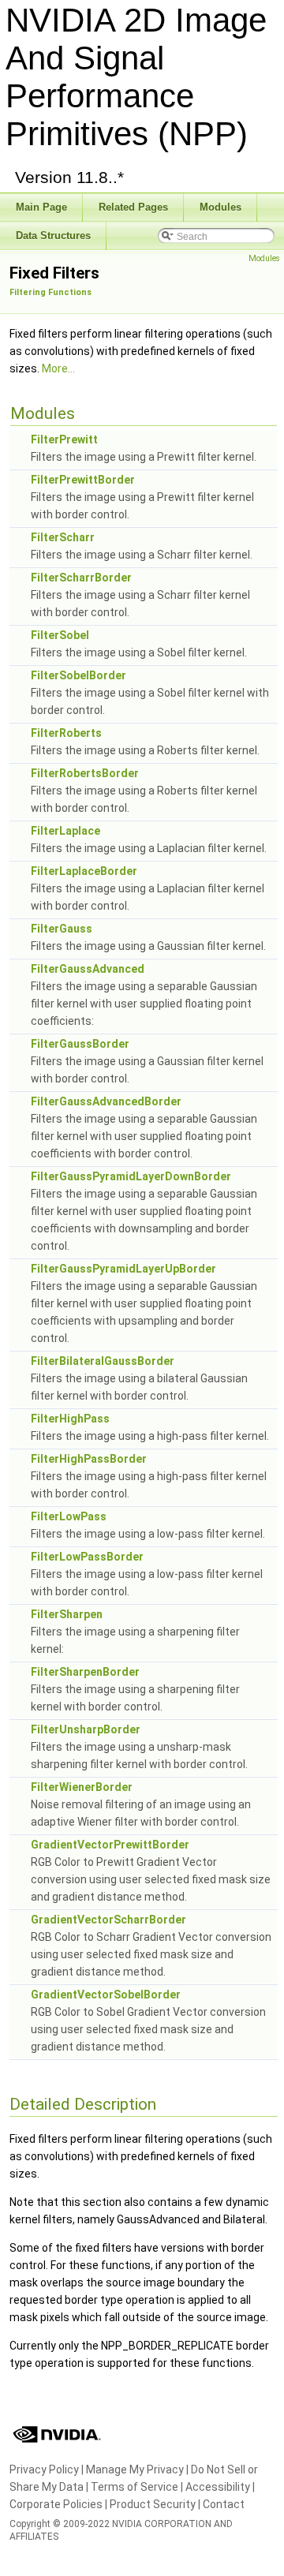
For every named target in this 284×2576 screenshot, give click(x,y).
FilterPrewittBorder (83, 480)
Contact (224, 2504)
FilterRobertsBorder (85, 773)
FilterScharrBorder (81, 578)
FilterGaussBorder (80, 1044)
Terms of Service (135, 2487)
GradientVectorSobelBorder (106, 1995)
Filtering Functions (50, 292)
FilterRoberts (66, 733)
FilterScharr (63, 537)
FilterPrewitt (64, 439)
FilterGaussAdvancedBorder (106, 1101)
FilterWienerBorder (82, 1787)
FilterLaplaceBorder (84, 871)
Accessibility (218, 2487)
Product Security (153, 2504)
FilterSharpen (67, 1614)
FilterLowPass (69, 1516)
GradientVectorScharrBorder (108, 1920)
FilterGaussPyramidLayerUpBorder (123, 1269)
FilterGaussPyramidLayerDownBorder (131, 1176)
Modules (264, 258)
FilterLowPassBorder (87, 1557)
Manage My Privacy (135, 2469)
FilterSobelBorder (78, 675)
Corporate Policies (56, 2504)
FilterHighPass (70, 1419)
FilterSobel (60, 635)
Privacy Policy (44, 2469)
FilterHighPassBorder (89, 1459)
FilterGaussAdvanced (88, 969)
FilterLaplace (65, 831)
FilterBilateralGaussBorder (103, 1361)
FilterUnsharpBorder (86, 1729)
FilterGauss (62, 929)
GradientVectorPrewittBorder (110, 1845)
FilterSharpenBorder (85, 1672)
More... (58, 368)
